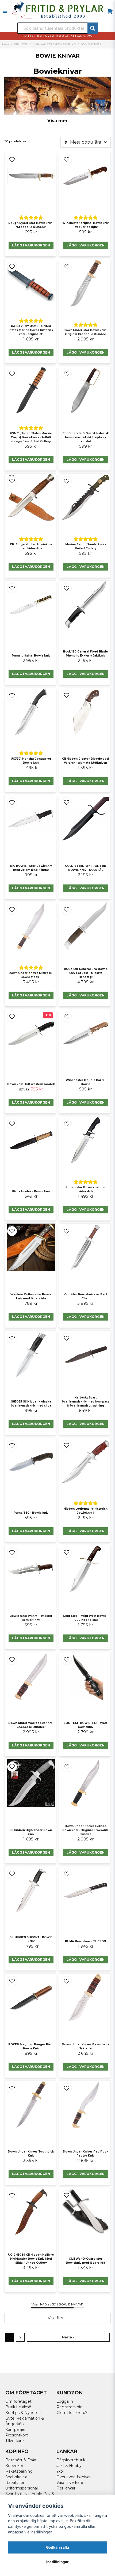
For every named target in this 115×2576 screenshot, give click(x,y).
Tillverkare (15, 2441)
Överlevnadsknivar (74, 2477)
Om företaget (18, 2401)
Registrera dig (70, 2407)
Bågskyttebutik (71, 2460)
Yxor (60, 2471)
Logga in (65, 2401)
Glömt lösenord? (72, 2413)
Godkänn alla (57, 2547)
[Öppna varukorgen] (110, 11)
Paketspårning (19, 2471)
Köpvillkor (14, 2466)
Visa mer (57, 121)
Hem (5, 44)
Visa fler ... (57, 2318)
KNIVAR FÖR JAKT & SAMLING (55, 44)
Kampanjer (16, 2429)
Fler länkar (66, 2488)
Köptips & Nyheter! (23, 2413)
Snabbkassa (16, 2477)
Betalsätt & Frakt (21, 2460)
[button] (12, 160)
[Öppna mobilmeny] (5, 11)
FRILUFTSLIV (22, 44)
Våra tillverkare (70, 2483)
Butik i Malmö (18, 2407)
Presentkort (17, 2435)
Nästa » (68, 2337)
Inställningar (57, 2562)
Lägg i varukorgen (31, 245)
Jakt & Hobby (69, 2466)
